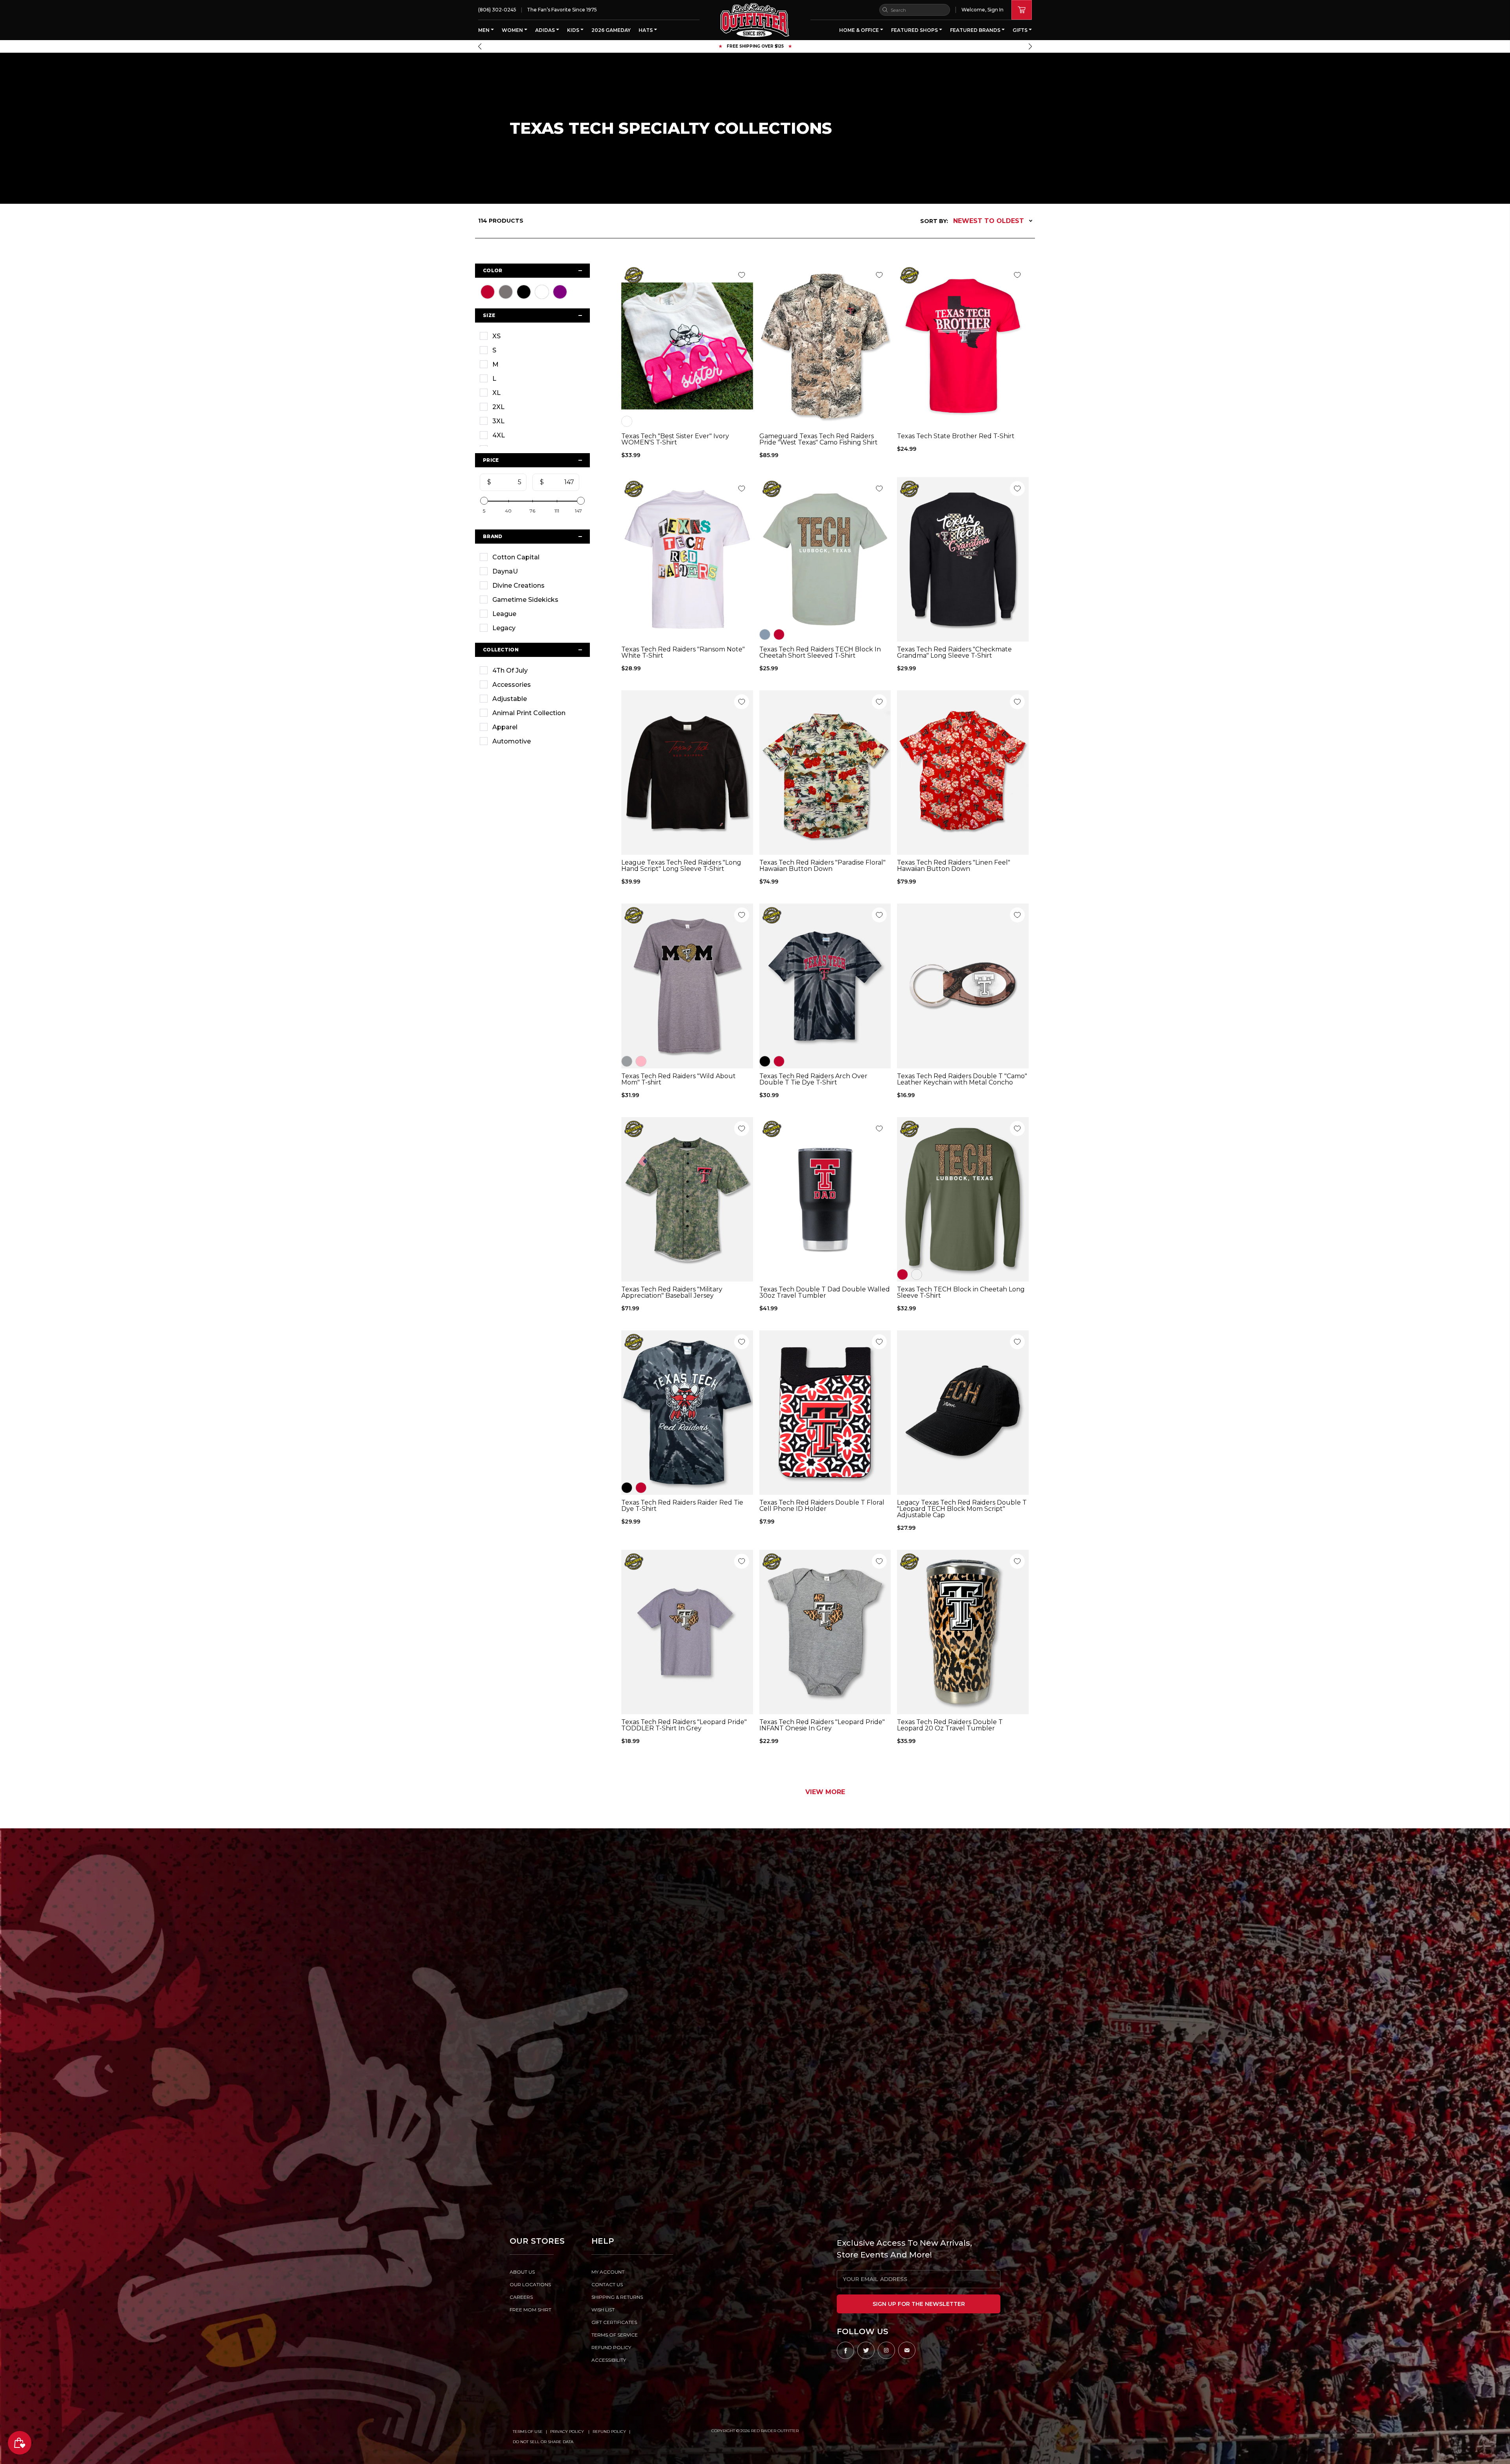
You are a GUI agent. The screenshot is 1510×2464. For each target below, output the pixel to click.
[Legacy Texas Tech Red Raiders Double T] (963, 1413)
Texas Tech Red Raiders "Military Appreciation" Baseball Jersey (672, 1293)
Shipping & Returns (617, 2297)
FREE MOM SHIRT (530, 2310)
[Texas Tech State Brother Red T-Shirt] (963, 346)
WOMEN (513, 30)
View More (825, 1792)
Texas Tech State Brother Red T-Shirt (956, 436)
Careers (521, 2297)
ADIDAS (546, 30)
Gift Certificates (614, 2322)
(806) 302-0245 (497, 10)
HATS (646, 30)
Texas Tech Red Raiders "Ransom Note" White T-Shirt (683, 653)
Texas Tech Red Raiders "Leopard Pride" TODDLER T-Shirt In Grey (684, 1725)
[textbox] (506, 482)
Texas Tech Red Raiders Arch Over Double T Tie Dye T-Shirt (813, 1079)
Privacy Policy (568, 2432)
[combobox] (915, 10)
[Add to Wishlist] (742, 275)
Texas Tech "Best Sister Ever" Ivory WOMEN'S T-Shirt (675, 439)
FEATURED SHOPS (915, 30)
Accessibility (609, 2360)
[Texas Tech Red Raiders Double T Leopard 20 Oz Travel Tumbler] (963, 1632)
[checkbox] (532, 336)
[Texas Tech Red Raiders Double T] (963, 986)
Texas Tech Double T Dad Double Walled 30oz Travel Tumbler (825, 1293)
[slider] (484, 501)
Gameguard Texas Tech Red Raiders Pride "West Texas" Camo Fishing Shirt (819, 439)
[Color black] (765, 1061)
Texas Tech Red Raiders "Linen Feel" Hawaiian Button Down (954, 866)
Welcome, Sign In (982, 10)
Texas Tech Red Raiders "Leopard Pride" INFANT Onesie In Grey (822, 1725)
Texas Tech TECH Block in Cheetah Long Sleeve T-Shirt (961, 1293)
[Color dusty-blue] (765, 634)
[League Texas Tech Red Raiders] (687, 773)
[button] (480, 46)
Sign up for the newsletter (919, 2304)
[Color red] (779, 634)
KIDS (574, 30)
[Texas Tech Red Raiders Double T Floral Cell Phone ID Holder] (825, 1413)
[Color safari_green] (917, 1274)
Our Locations (530, 2284)
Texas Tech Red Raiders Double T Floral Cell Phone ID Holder (822, 1506)
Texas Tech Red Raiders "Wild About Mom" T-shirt (679, 1079)
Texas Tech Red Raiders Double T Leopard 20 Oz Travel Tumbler (950, 1725)
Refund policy (611, 2347)
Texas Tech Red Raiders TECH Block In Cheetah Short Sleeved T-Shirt (820, 653)
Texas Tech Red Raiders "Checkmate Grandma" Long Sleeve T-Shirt (954, 653)
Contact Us (607, 2284)
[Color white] (627, 421)
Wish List (603, 2310)
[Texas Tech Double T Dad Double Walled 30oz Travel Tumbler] (825, 1199)
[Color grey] (627, 1061)
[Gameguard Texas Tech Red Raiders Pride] (825, 346)
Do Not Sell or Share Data (543, 2442)
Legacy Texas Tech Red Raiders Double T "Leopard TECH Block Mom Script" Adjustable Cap (962, 1509)
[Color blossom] (641, 1061)
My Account (608, 2272)
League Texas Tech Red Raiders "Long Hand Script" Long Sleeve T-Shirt (681, 866)
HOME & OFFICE (860, 30)
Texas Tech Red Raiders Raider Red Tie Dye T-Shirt (682, 1506)
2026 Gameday (611, 30)
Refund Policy (609, 2432)
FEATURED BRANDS (976, 30)
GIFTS (1021, 30)
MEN (484, 30)
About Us (522, 2272)
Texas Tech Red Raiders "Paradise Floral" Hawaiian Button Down (822, 866)
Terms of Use (528, 2432)
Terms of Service (615, 2335)
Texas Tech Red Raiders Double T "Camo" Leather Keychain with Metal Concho (962, 1079)
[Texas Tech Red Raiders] (687, 559)
